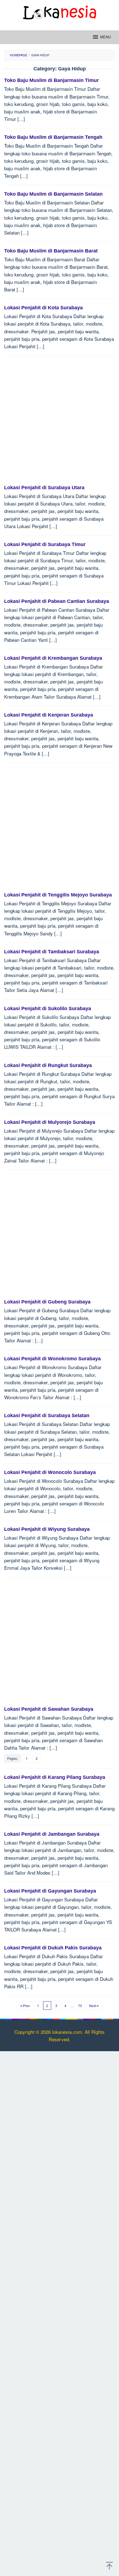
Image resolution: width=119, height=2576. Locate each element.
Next (93, 2006)
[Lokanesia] (59, 11)
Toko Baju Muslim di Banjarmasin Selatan (53, 194)
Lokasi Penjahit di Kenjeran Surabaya (49, 715)
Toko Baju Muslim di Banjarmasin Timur (51, 80)
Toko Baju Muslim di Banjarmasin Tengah (53, 137)
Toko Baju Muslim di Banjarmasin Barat (51, 251)
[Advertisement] (59, 423)
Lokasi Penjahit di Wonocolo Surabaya (50, 1472)
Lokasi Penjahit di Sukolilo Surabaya (48, 1008)
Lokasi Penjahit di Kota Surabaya (43, 308)
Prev (26, 2006)
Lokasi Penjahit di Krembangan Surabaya (53, 658)
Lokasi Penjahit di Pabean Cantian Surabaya (57, 601)
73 (80, 2006)
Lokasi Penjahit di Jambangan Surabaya (52, 1834)
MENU (105, 37)
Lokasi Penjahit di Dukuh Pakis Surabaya (53, 1948)
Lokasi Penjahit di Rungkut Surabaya (48, 1065)
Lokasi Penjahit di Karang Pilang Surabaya (55, 1777)
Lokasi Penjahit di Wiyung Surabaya (47, 1529)
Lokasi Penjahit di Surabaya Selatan (47, 1415)
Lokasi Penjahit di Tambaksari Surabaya (52, 952)
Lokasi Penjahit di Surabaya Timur (45, 544)
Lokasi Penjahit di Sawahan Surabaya (49, 1709)
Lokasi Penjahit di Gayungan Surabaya (50, 1891)
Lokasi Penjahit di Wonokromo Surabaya (52, 1359)
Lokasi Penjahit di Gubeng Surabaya (47, 1302)
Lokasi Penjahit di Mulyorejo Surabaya (50, 1122)
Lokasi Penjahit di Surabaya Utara (44, 488)
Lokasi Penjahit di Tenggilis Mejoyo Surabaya (58, 895)
